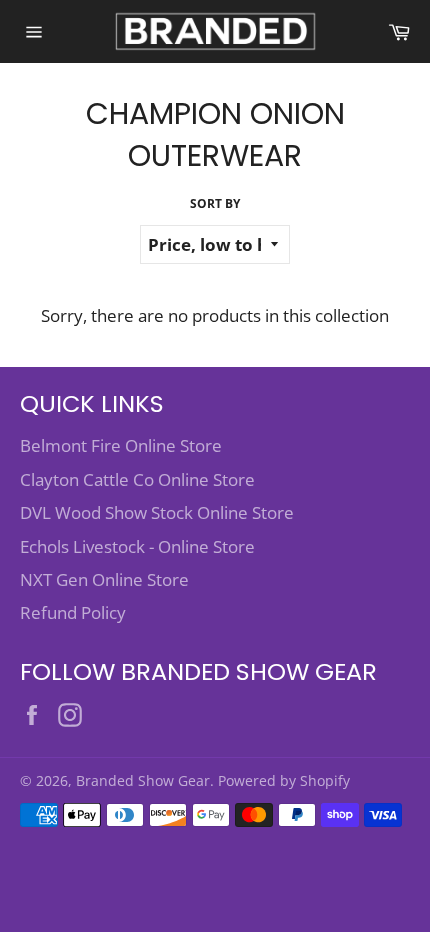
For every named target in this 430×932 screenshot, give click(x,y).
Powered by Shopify (284, 780)
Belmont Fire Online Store (121, 445)
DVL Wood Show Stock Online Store (157, 512)
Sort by (215, 204)
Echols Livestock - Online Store (137, 546)
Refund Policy (73, 612)
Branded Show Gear (143, 780)
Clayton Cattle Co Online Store (137, 479)
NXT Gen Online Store (104, 579)
